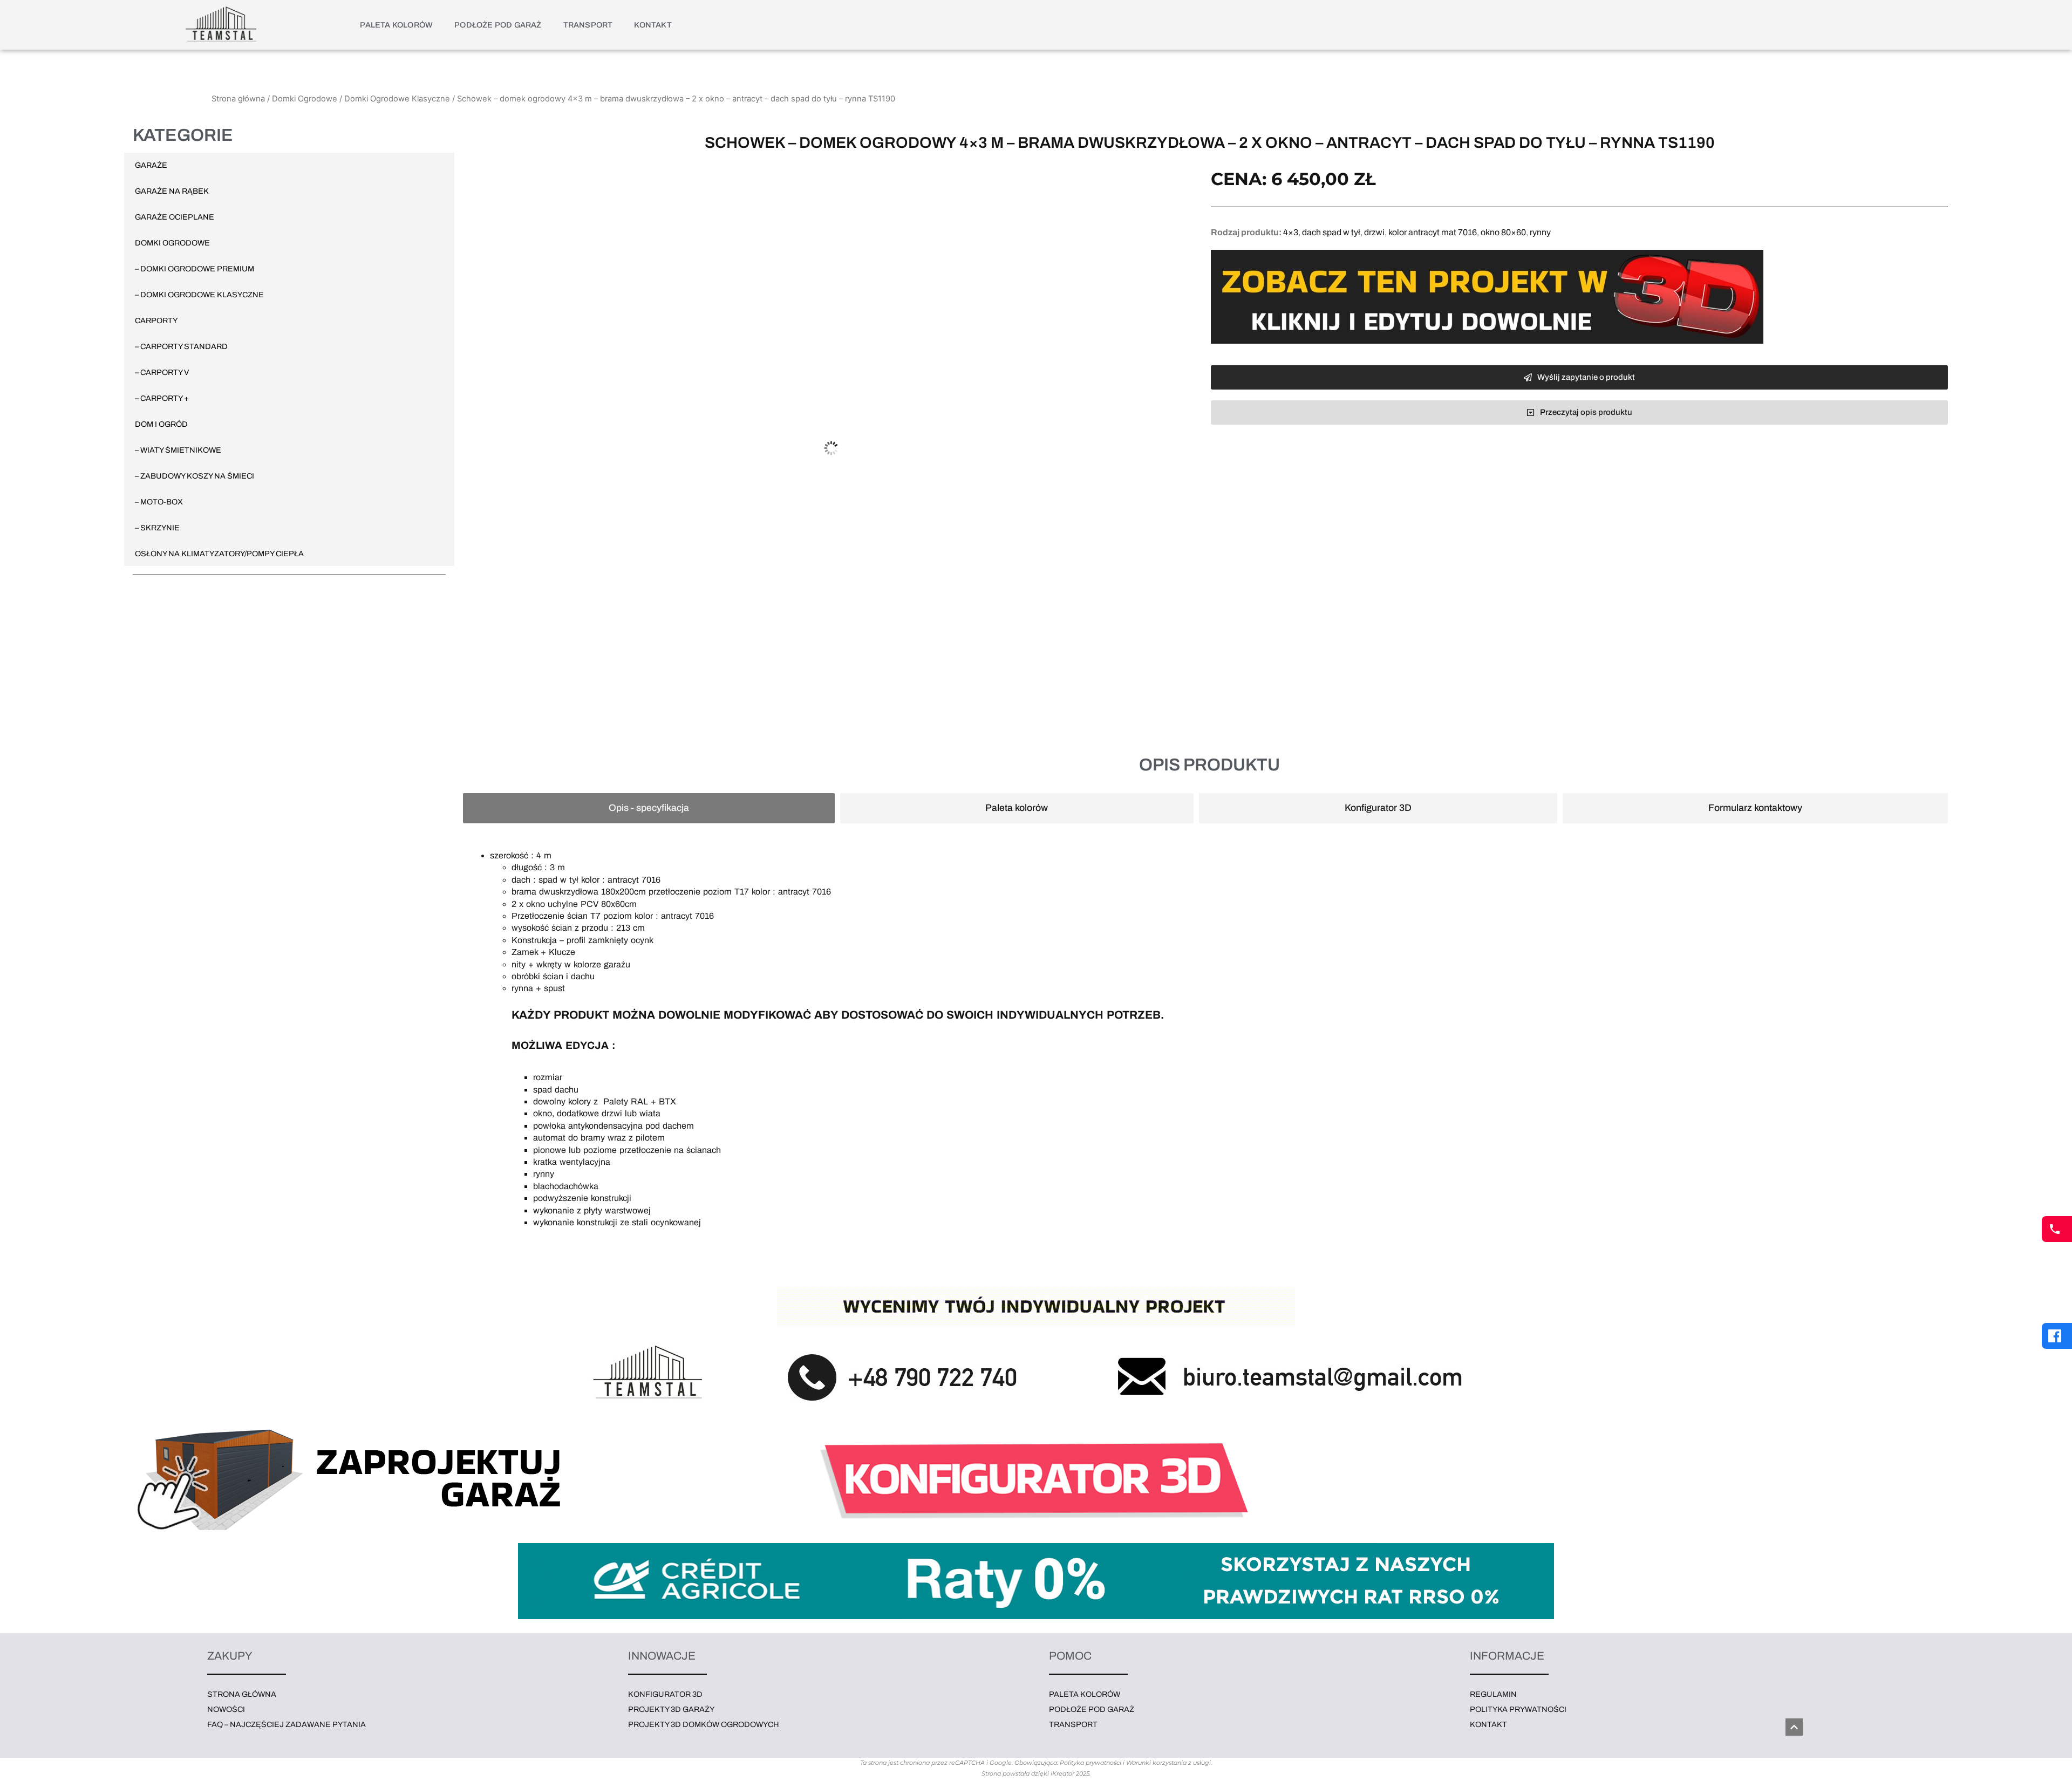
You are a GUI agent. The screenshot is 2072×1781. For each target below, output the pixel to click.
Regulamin (1493, 1694)
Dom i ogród (161, 424)
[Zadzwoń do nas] (2057, 1229)
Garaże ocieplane (175, 217)
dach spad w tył (1331, 232)
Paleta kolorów (396, 25)
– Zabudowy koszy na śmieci (195, 476)
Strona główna (238, 99)
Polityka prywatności (1518, 1709)
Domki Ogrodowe (305, 99)
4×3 (1291, 232)
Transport (588, 25)
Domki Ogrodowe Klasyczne (397, 99)
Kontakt (653, 25)
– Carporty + (162, 398)
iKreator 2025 (1070, 1773)
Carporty (156, 320)
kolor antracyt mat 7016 (1433, 232)
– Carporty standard (181, 346)
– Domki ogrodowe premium (195, 269)
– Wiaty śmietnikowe (178, 450)
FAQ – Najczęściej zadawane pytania (287, 1724)
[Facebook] (2057, 1336)
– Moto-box (159, 502)
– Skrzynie (157, 528)
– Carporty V (162, 372)
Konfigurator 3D (665, 1694)
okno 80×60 (1503, 232)
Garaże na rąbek (172, 191)
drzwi (1374, 232)
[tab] (649, 808)
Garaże (151, 165)
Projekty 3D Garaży (671, 1709)
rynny (1540, 232)
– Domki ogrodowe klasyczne (199, 295)
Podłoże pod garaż (498, 25)
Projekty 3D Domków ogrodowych (704, 1724)
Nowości (226, 1709)
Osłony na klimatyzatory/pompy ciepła (219, 554)
